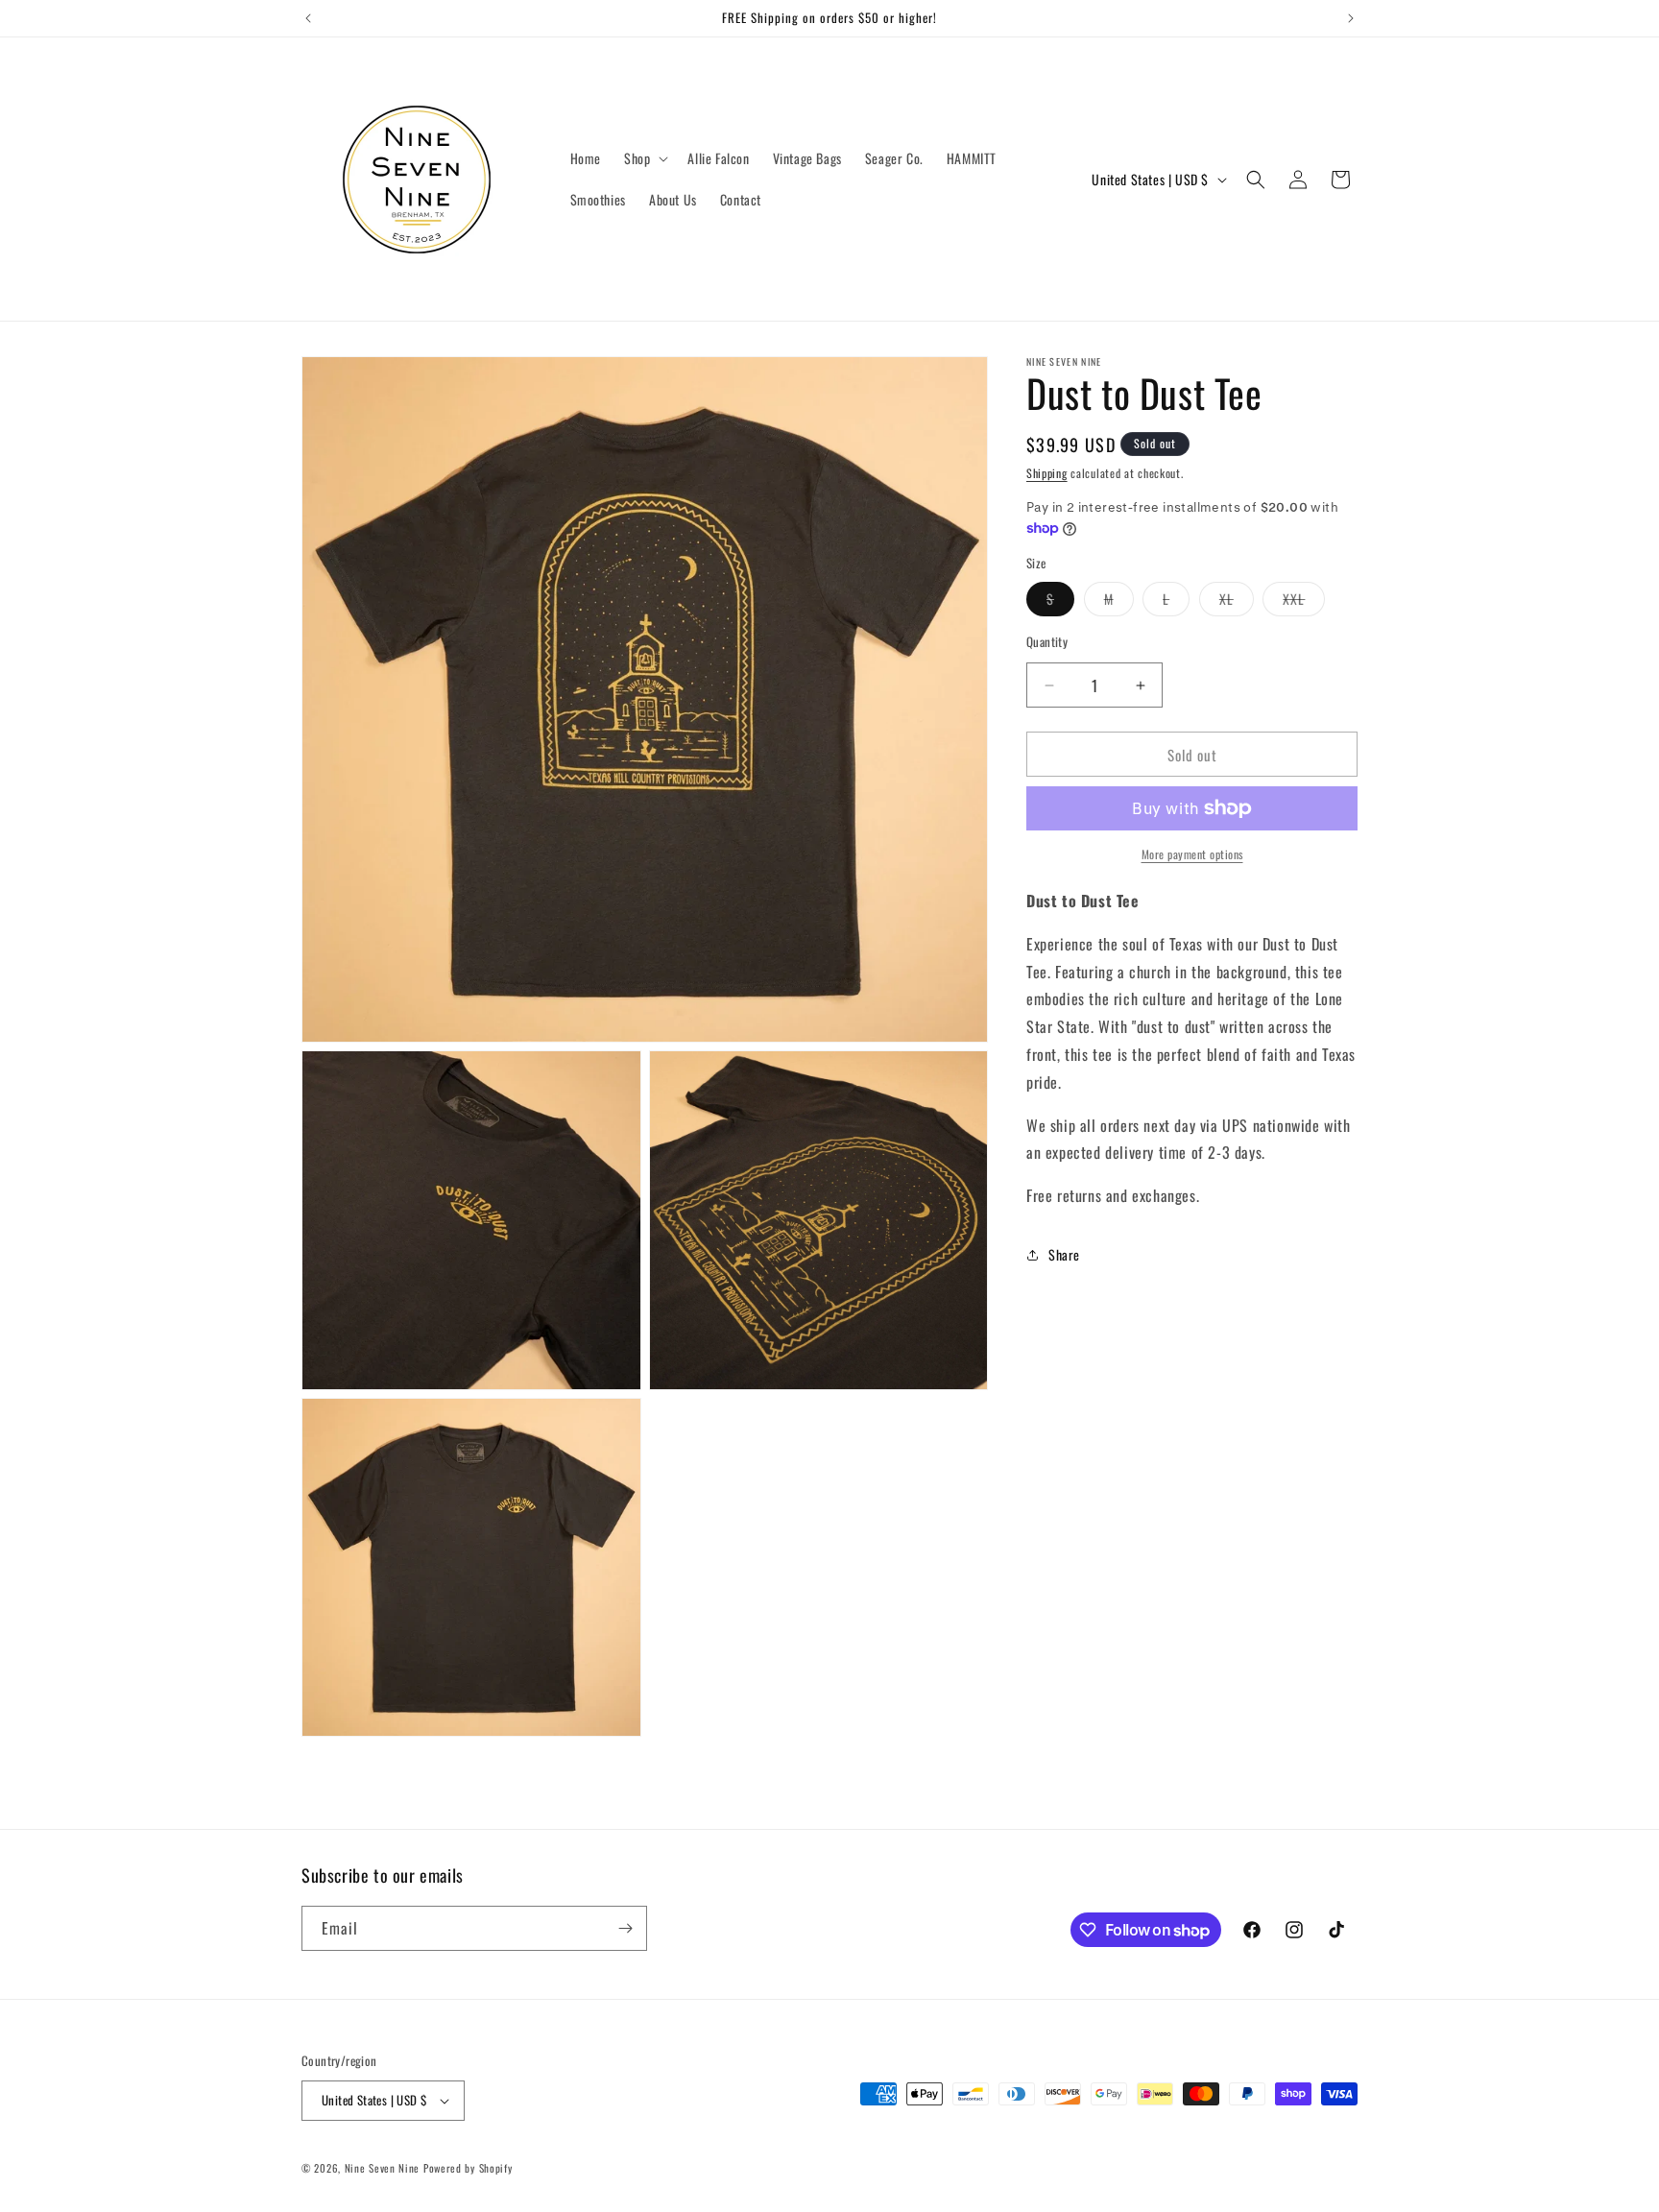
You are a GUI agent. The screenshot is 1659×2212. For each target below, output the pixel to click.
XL (1237, 602)
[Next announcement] (1351, 18)
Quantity (1047, 642)
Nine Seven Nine (383, 2168)
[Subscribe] (625, 1928)
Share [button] (1064, 1254)
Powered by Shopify (468, 2168)
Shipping (1047, 473)
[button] (644, 158)
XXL (1304, 602)
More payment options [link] (1192, 854)
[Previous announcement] (308, 18)
